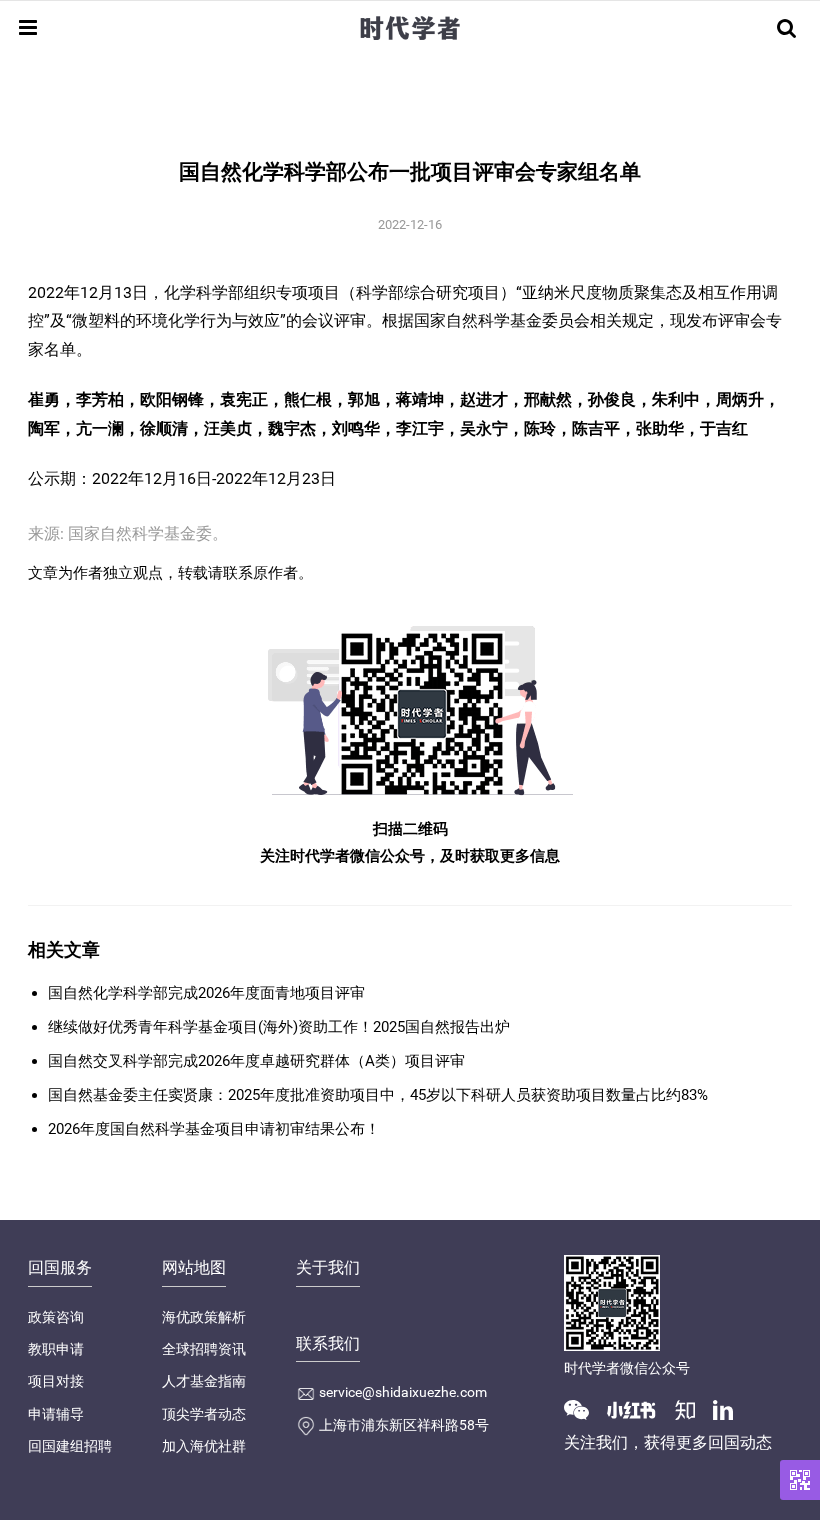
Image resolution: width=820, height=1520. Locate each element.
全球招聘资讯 (204, 1349)
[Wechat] (584, 1409)
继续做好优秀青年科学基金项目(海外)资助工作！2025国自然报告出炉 (279, 1027)
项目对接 (56, 1381)
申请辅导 (56, 1414)
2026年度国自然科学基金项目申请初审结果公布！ (214, 1129)
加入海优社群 (204, 1446)
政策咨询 (56, 1317)
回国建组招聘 (70, 1446)
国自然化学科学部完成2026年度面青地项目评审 (206, 993)
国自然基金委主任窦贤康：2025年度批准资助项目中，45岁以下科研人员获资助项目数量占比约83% (378, 1095)
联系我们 (328, 1343)
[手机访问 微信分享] (800, 1480)
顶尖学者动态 (204, 1414)
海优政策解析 (204, 1317)
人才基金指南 (204, 1381)
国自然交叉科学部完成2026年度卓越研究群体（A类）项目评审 (256, 1061)
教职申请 (56, 1349)
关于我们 (328, 1267)
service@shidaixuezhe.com (403, 1392)
